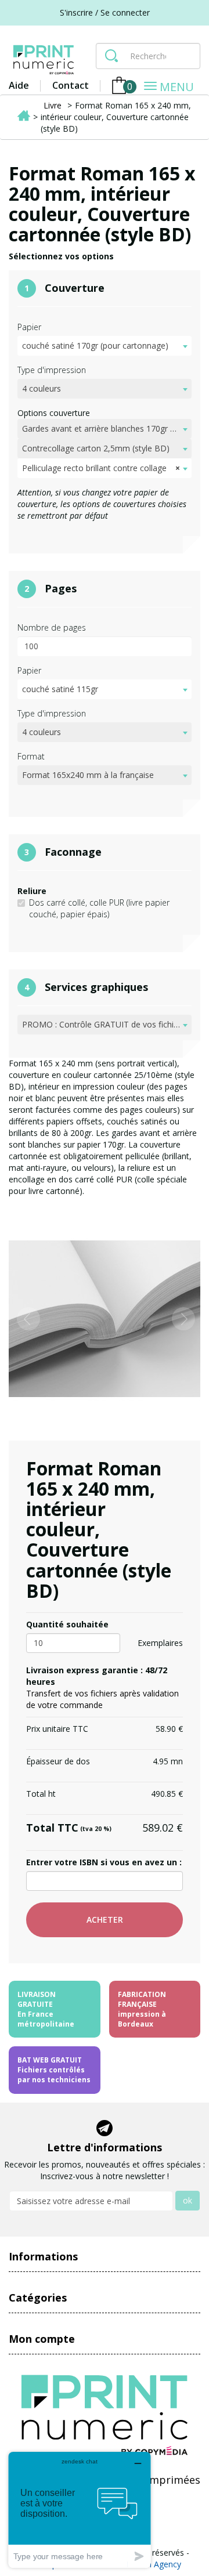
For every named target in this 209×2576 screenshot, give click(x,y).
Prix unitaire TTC (57, 1729)
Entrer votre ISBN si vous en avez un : (104, 1862)
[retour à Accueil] (24, 117)
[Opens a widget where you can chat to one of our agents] (80, 2510)
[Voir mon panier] (119, 86)
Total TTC (69, 1828)
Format (31, 756)
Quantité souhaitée (67, 1624)
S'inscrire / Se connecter (105, 12)
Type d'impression (52, 370)
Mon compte (42, 2339)
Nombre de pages (52, 627)
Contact (71, 85)
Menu (180, 88)
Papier (29, 327)
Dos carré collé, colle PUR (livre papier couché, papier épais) (99, 908)
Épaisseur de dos (58, 1761)
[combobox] (105, 346)
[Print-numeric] (44, 60)
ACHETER (105, 1920)
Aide (19, 85)
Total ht (41, 1794)
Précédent (28, 1214)
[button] (23, 1319)
